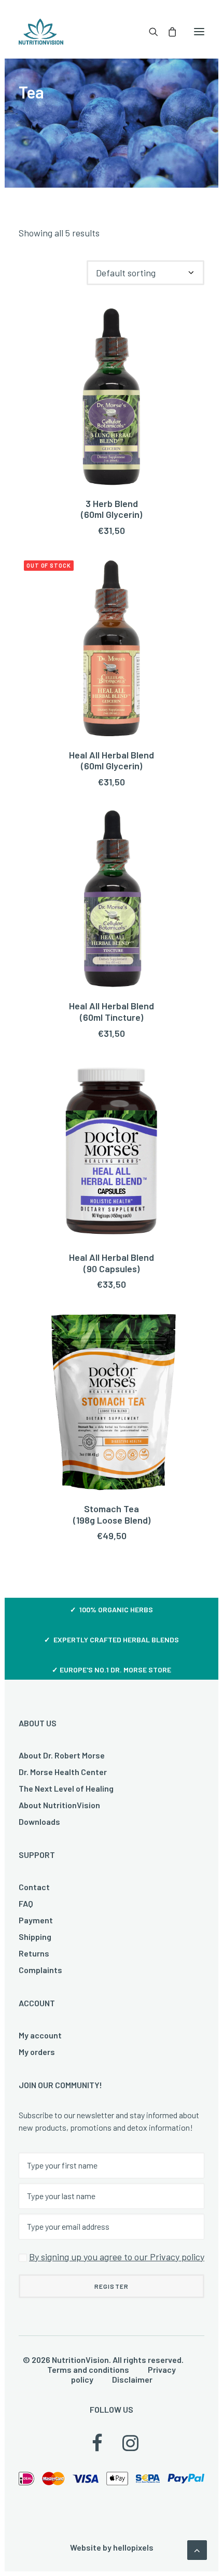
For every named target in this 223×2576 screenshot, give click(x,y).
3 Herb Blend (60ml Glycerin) (112, 509)
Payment (36, 1920)
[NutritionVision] (41, 32)
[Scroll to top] (197, 2549)
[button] (199, 32)
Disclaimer (132, 2379)
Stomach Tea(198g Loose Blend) (112, 1514)
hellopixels (133, 2547)
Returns (34, 1953)
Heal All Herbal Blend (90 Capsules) (112, 1263)
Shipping (35, 1937)
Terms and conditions (88, 2369)
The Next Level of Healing (66, 1788)
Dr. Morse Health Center (63, 1772)
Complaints (40, 1970)
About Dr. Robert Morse (62, 1755)
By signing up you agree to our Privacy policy (117, 2257)
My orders (37, 2052)
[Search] (149, 32)
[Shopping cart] (168, 32)
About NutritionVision (59, 1805)
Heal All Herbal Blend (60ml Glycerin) (112, 761)
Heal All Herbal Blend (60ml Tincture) (112, 1011)
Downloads (39, 1821)
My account (40, 2035)
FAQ (26, 1903)
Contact (34, 1887)
